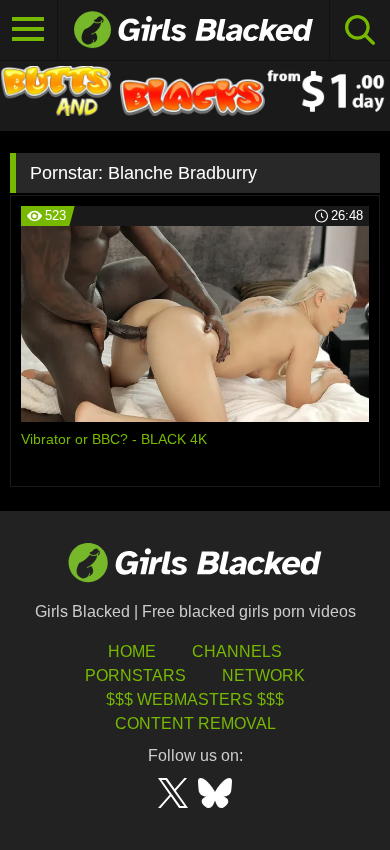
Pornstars (135, 675)
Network (263, 675)
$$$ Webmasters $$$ (195, 699)
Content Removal (195, 723)
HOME (132, 651)
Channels (237, 651)
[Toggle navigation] (29, 30)
